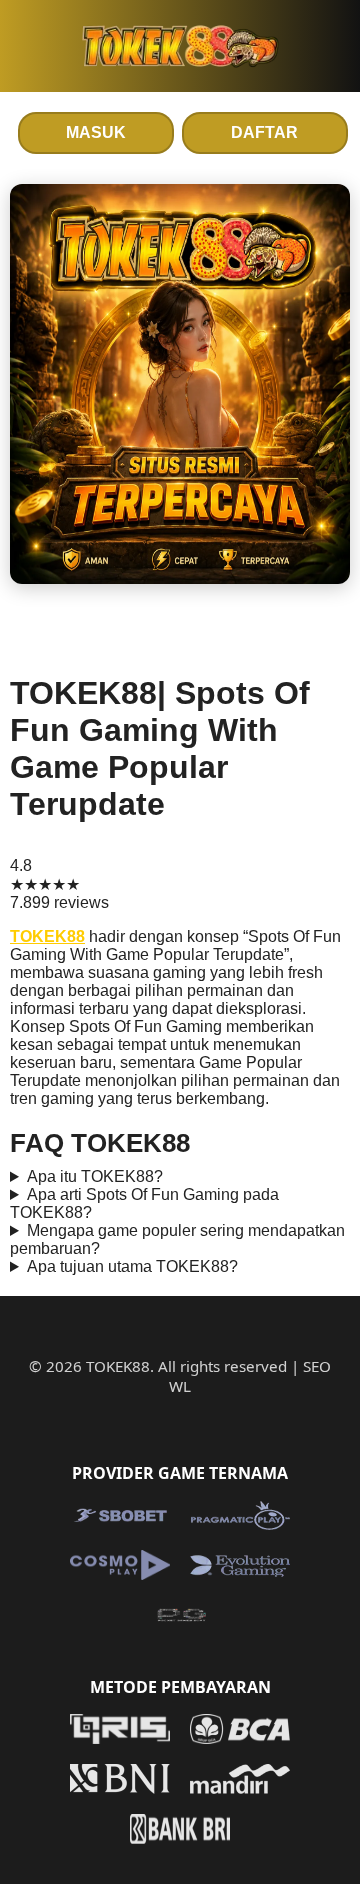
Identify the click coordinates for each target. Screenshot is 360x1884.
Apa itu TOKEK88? (95, 1176)
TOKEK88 (47, 936)
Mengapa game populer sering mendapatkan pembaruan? (177, 1239)
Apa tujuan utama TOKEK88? (132, 1266)
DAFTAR (264, 132)
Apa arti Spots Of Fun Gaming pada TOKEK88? (144, 1203)
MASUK (96, 132)
